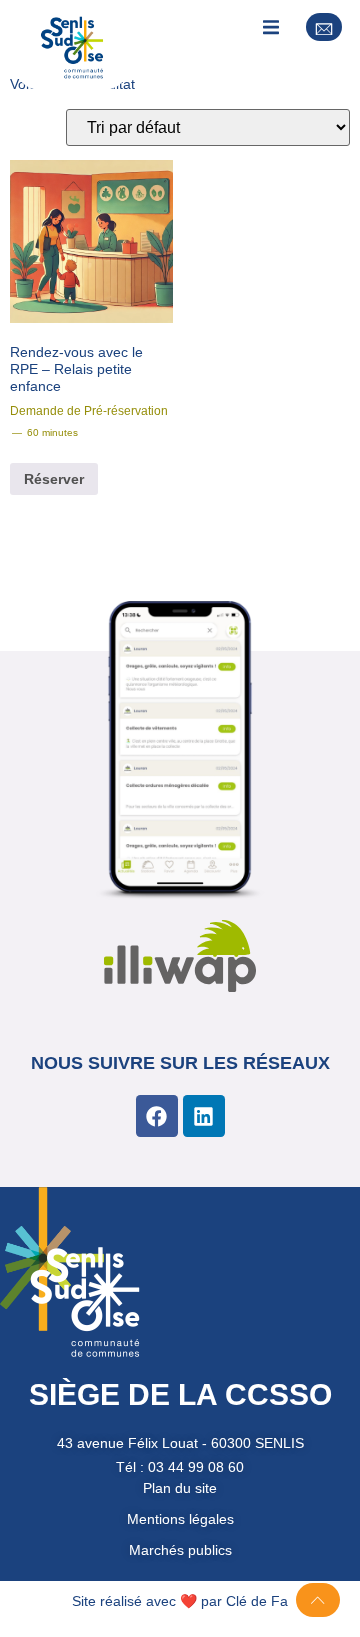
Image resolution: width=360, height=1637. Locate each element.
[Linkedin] (204, 1116)
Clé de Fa (257, 1601)
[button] (270, 27)
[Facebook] (157, 1116)
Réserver (54, 479)
